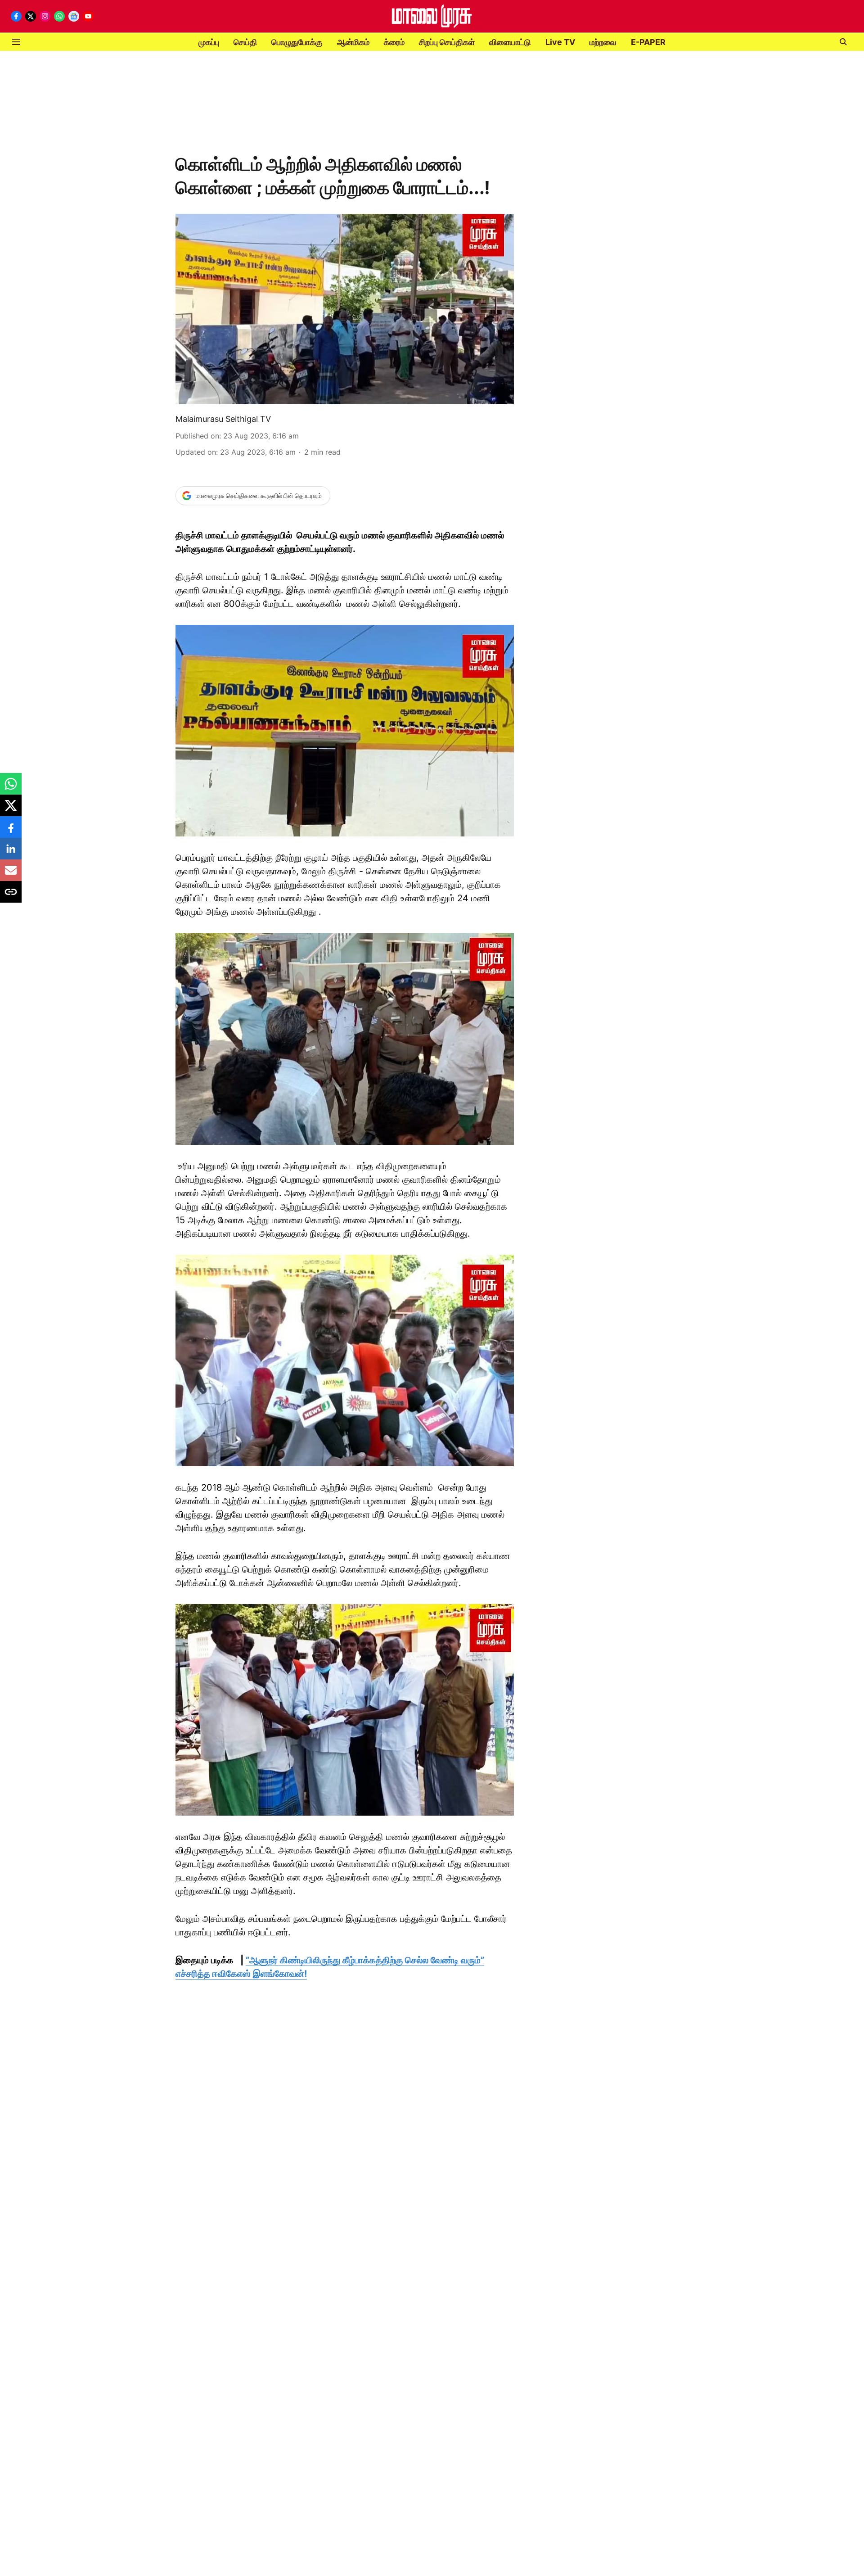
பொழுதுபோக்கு (297, 42)
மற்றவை (603, 42)
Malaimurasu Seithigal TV (223, 419)
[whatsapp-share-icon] (11, 788)
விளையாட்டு (510, 42)
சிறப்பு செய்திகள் (447, 42)
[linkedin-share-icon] (11, 853)
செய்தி (245, 42)
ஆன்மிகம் (353, 42)
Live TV (560, 42)
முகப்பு (209, 42)
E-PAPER (648, 42)
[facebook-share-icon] (11, 832)
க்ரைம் (394, 42)
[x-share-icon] (11, 810)
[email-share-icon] (11, 875)
